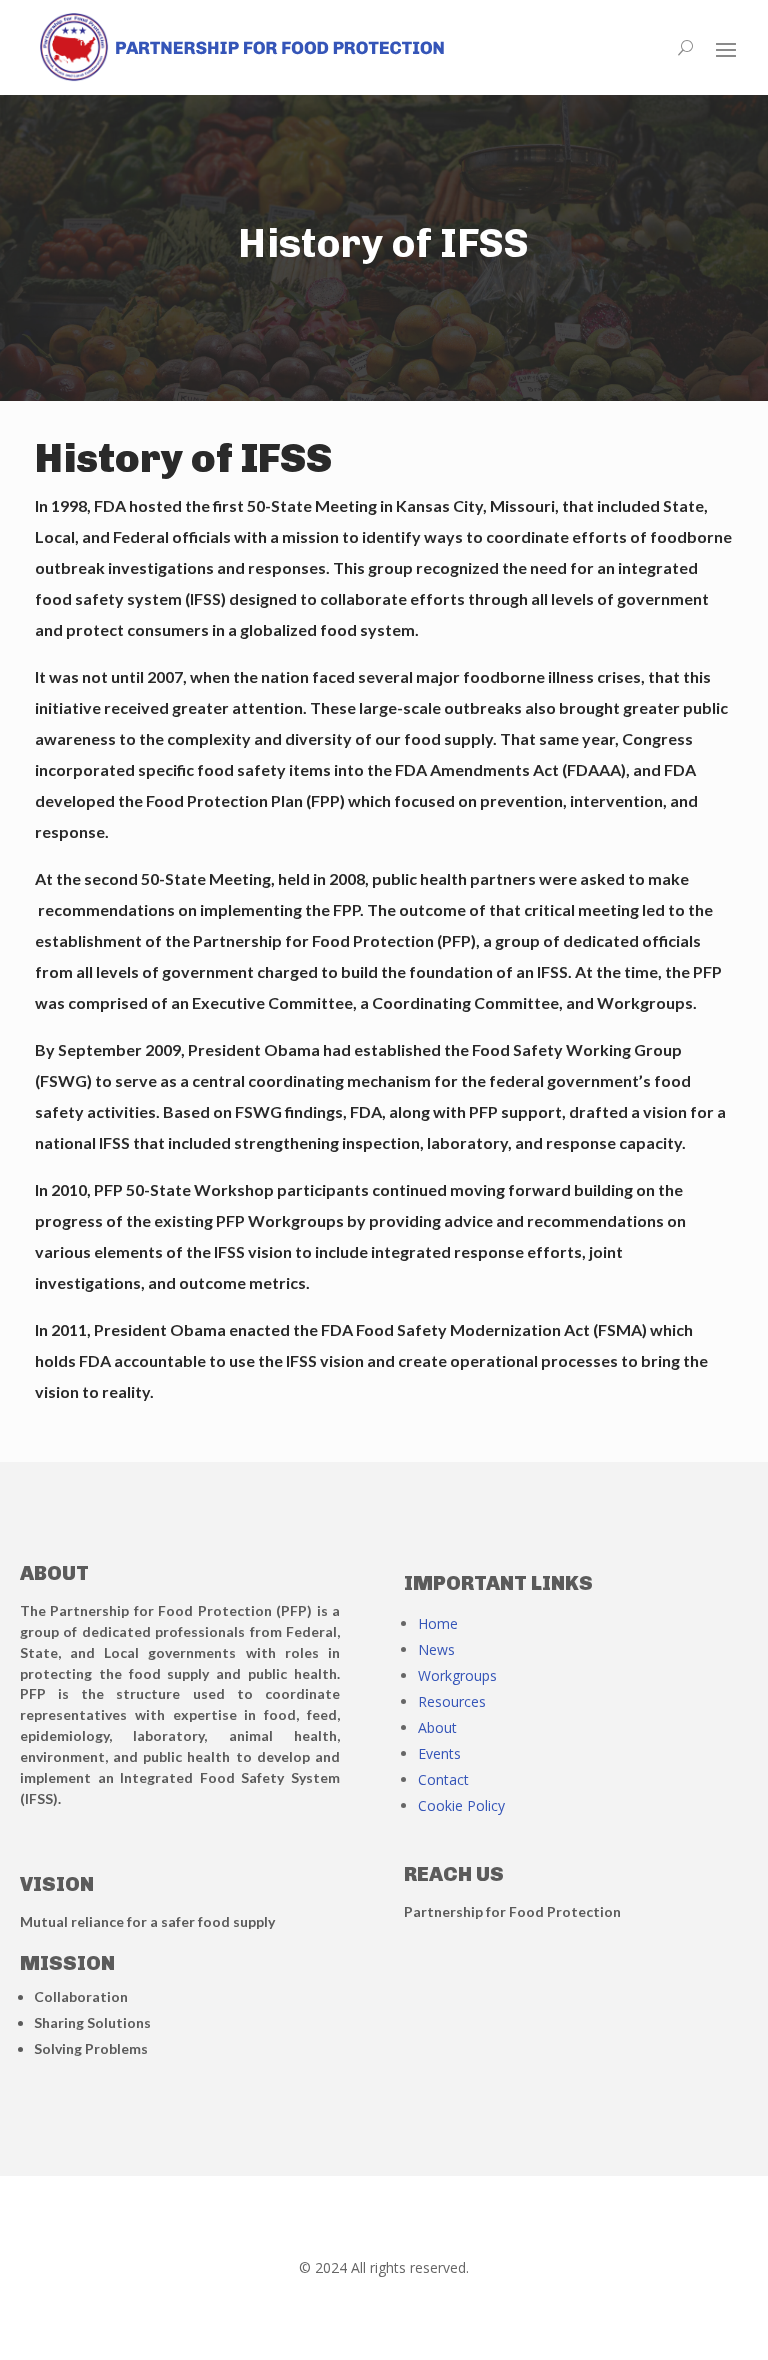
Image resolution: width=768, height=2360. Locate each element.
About (437, 1727)
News (436, 1649)
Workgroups (457, 1675)
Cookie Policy (461, 1805)
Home (438, 1623)
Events (439, 1753)
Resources (452, 1701)
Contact (443, 1779)
